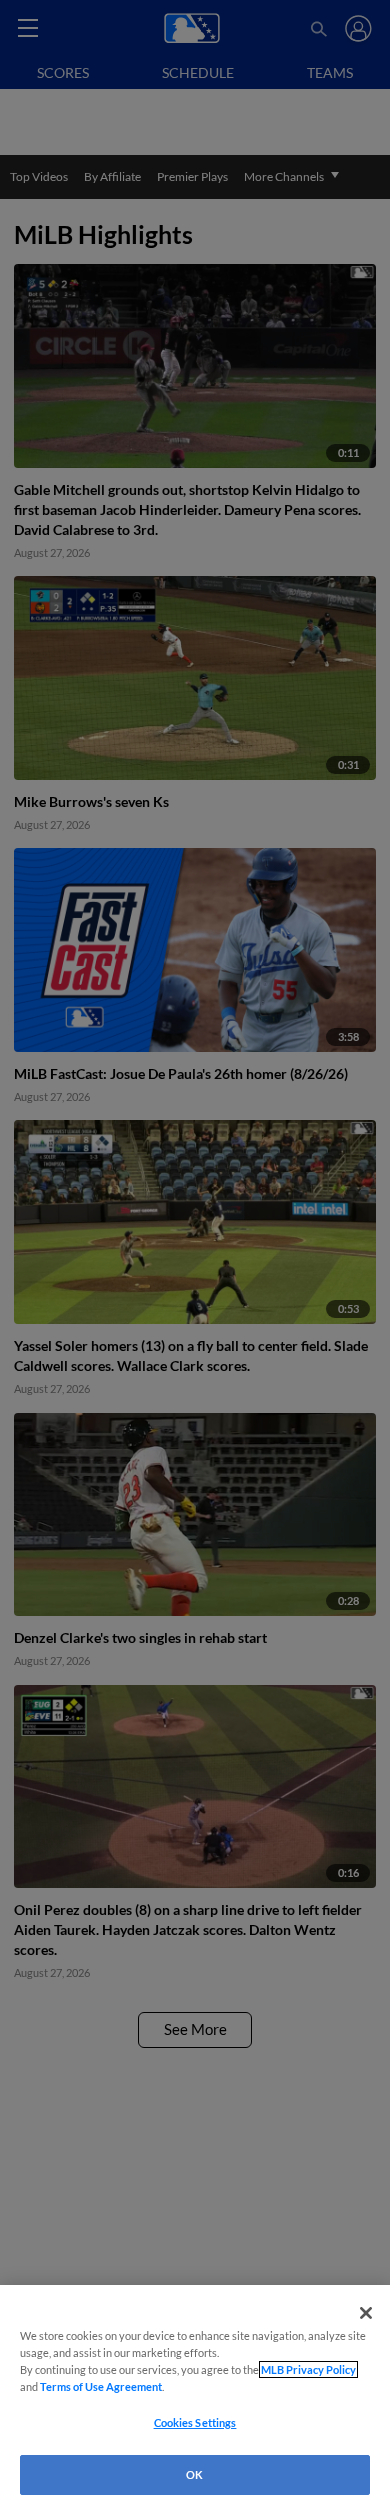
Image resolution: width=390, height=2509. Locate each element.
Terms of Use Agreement (101, 2386)
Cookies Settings (195, 2422)
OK (194, 2474)
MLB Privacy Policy (308, 2369)
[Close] (366, 2313)
